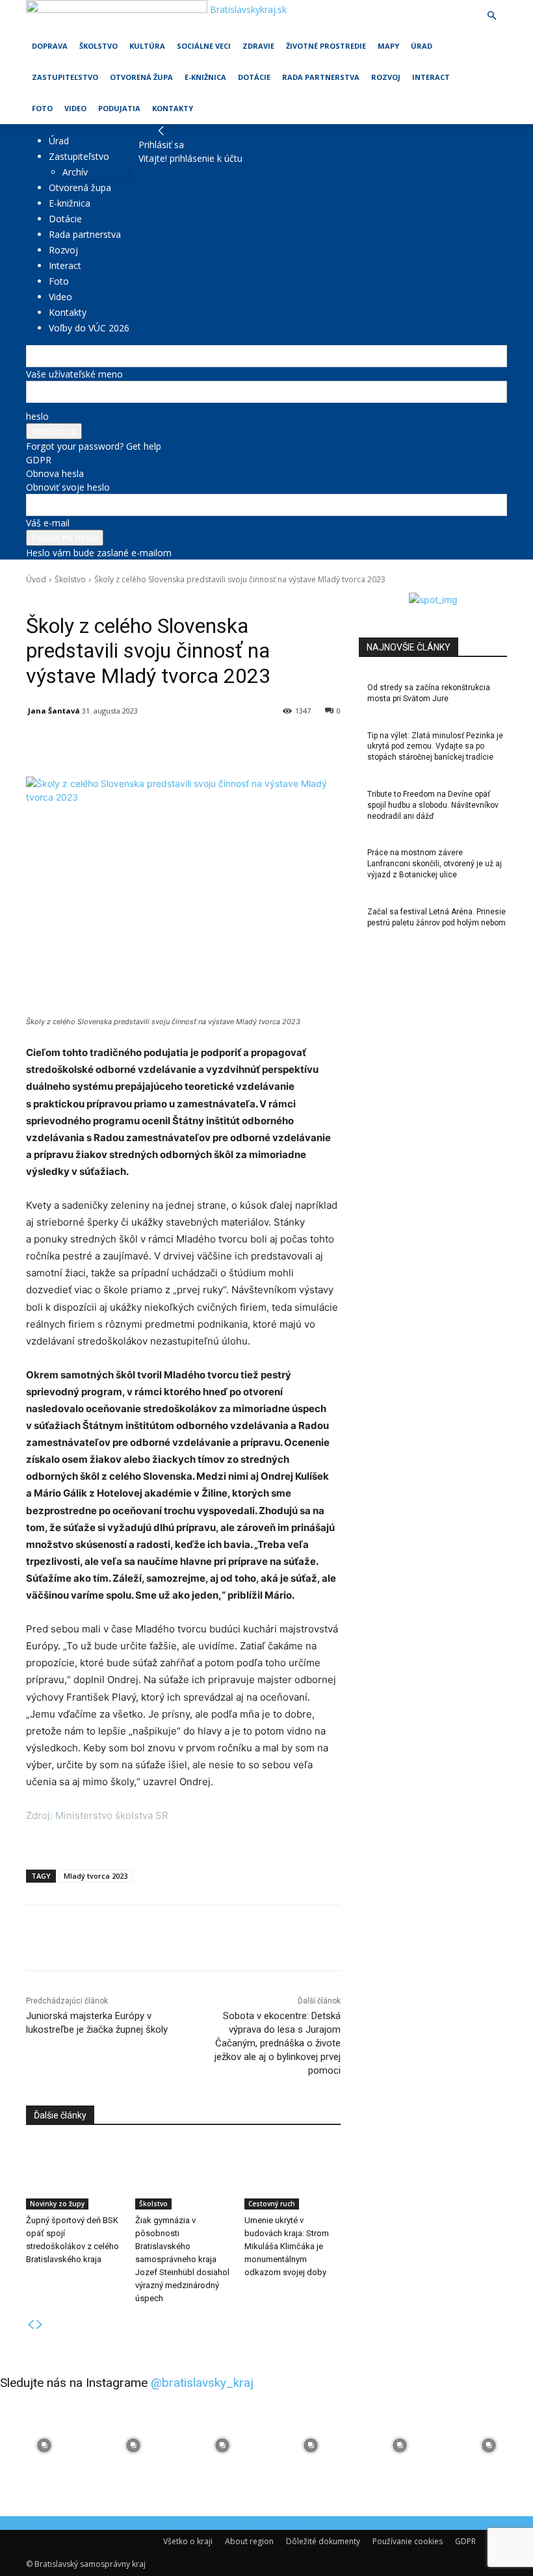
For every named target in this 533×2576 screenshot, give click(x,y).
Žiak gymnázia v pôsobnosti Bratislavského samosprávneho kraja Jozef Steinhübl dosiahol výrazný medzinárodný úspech (182, 2259)
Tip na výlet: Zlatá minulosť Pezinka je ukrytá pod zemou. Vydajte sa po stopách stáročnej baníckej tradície (435, 747)
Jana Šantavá (54, 711)
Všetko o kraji (188, 2541)
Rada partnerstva (321, 77)
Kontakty (173, 108)
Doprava (50, 46)
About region (249, 2541)
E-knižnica (205, 77)
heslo (37, 416)
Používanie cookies (408, 2541)
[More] (328, 744)
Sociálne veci (204, 46)
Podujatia (119, 108)
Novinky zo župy (57, 2204)
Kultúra (147, 46)
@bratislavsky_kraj (202, 2383)
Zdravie (258, 46)
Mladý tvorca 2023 (96, 1876)
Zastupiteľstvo (65, 77)
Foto (42, 108)
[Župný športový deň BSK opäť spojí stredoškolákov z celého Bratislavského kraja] (74, 2176)
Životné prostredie (326, 46)
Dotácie (254, 77)
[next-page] (40, 2325)
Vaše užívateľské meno (74, 374)
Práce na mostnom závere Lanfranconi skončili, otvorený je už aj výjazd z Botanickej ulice (435, 864)
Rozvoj (386, 77)
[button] (491, 16)
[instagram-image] (45, 2446)
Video (75, 108)
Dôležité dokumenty (323, 2541)
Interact (431, 77)
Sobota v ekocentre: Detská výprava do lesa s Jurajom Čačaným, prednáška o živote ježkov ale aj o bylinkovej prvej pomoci (278, 2043)
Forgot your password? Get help (94, 446)
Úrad (422, 46)
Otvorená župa (141, 77)
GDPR (39, 460)
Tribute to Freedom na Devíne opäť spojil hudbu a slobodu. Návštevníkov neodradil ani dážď (433, 805)
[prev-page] (31, 2325)
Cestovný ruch (272, 2204)
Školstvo (98, 46)
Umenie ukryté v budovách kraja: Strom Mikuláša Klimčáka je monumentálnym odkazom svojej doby (287, 2246)
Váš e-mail (48, 523)
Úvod (36, 579)
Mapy (388, 46)
